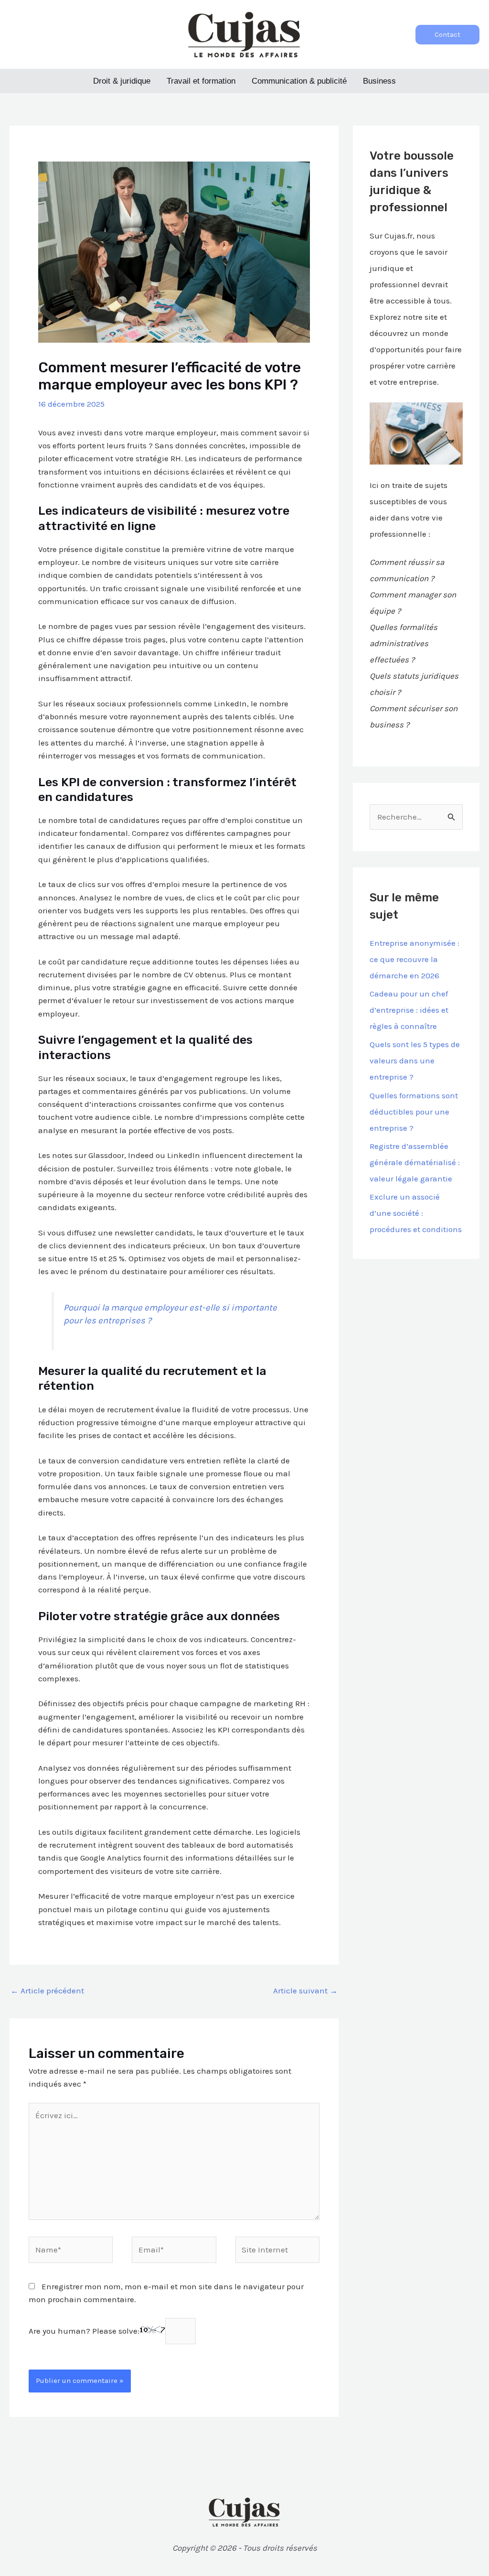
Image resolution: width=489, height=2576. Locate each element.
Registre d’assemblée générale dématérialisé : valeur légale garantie (415, 1162)
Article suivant (305, 1991)
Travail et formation (201, 81)
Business (379, 81)
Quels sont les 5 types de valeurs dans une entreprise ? (415, 1061)
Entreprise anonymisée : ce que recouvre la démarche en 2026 (415, 959)
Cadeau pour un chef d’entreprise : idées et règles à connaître (409, 1010)
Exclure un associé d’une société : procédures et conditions (416, 1213)
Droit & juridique (122, 81)
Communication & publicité (299, 81)
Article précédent (47, 1991)
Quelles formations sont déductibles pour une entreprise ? (414, 1112)
